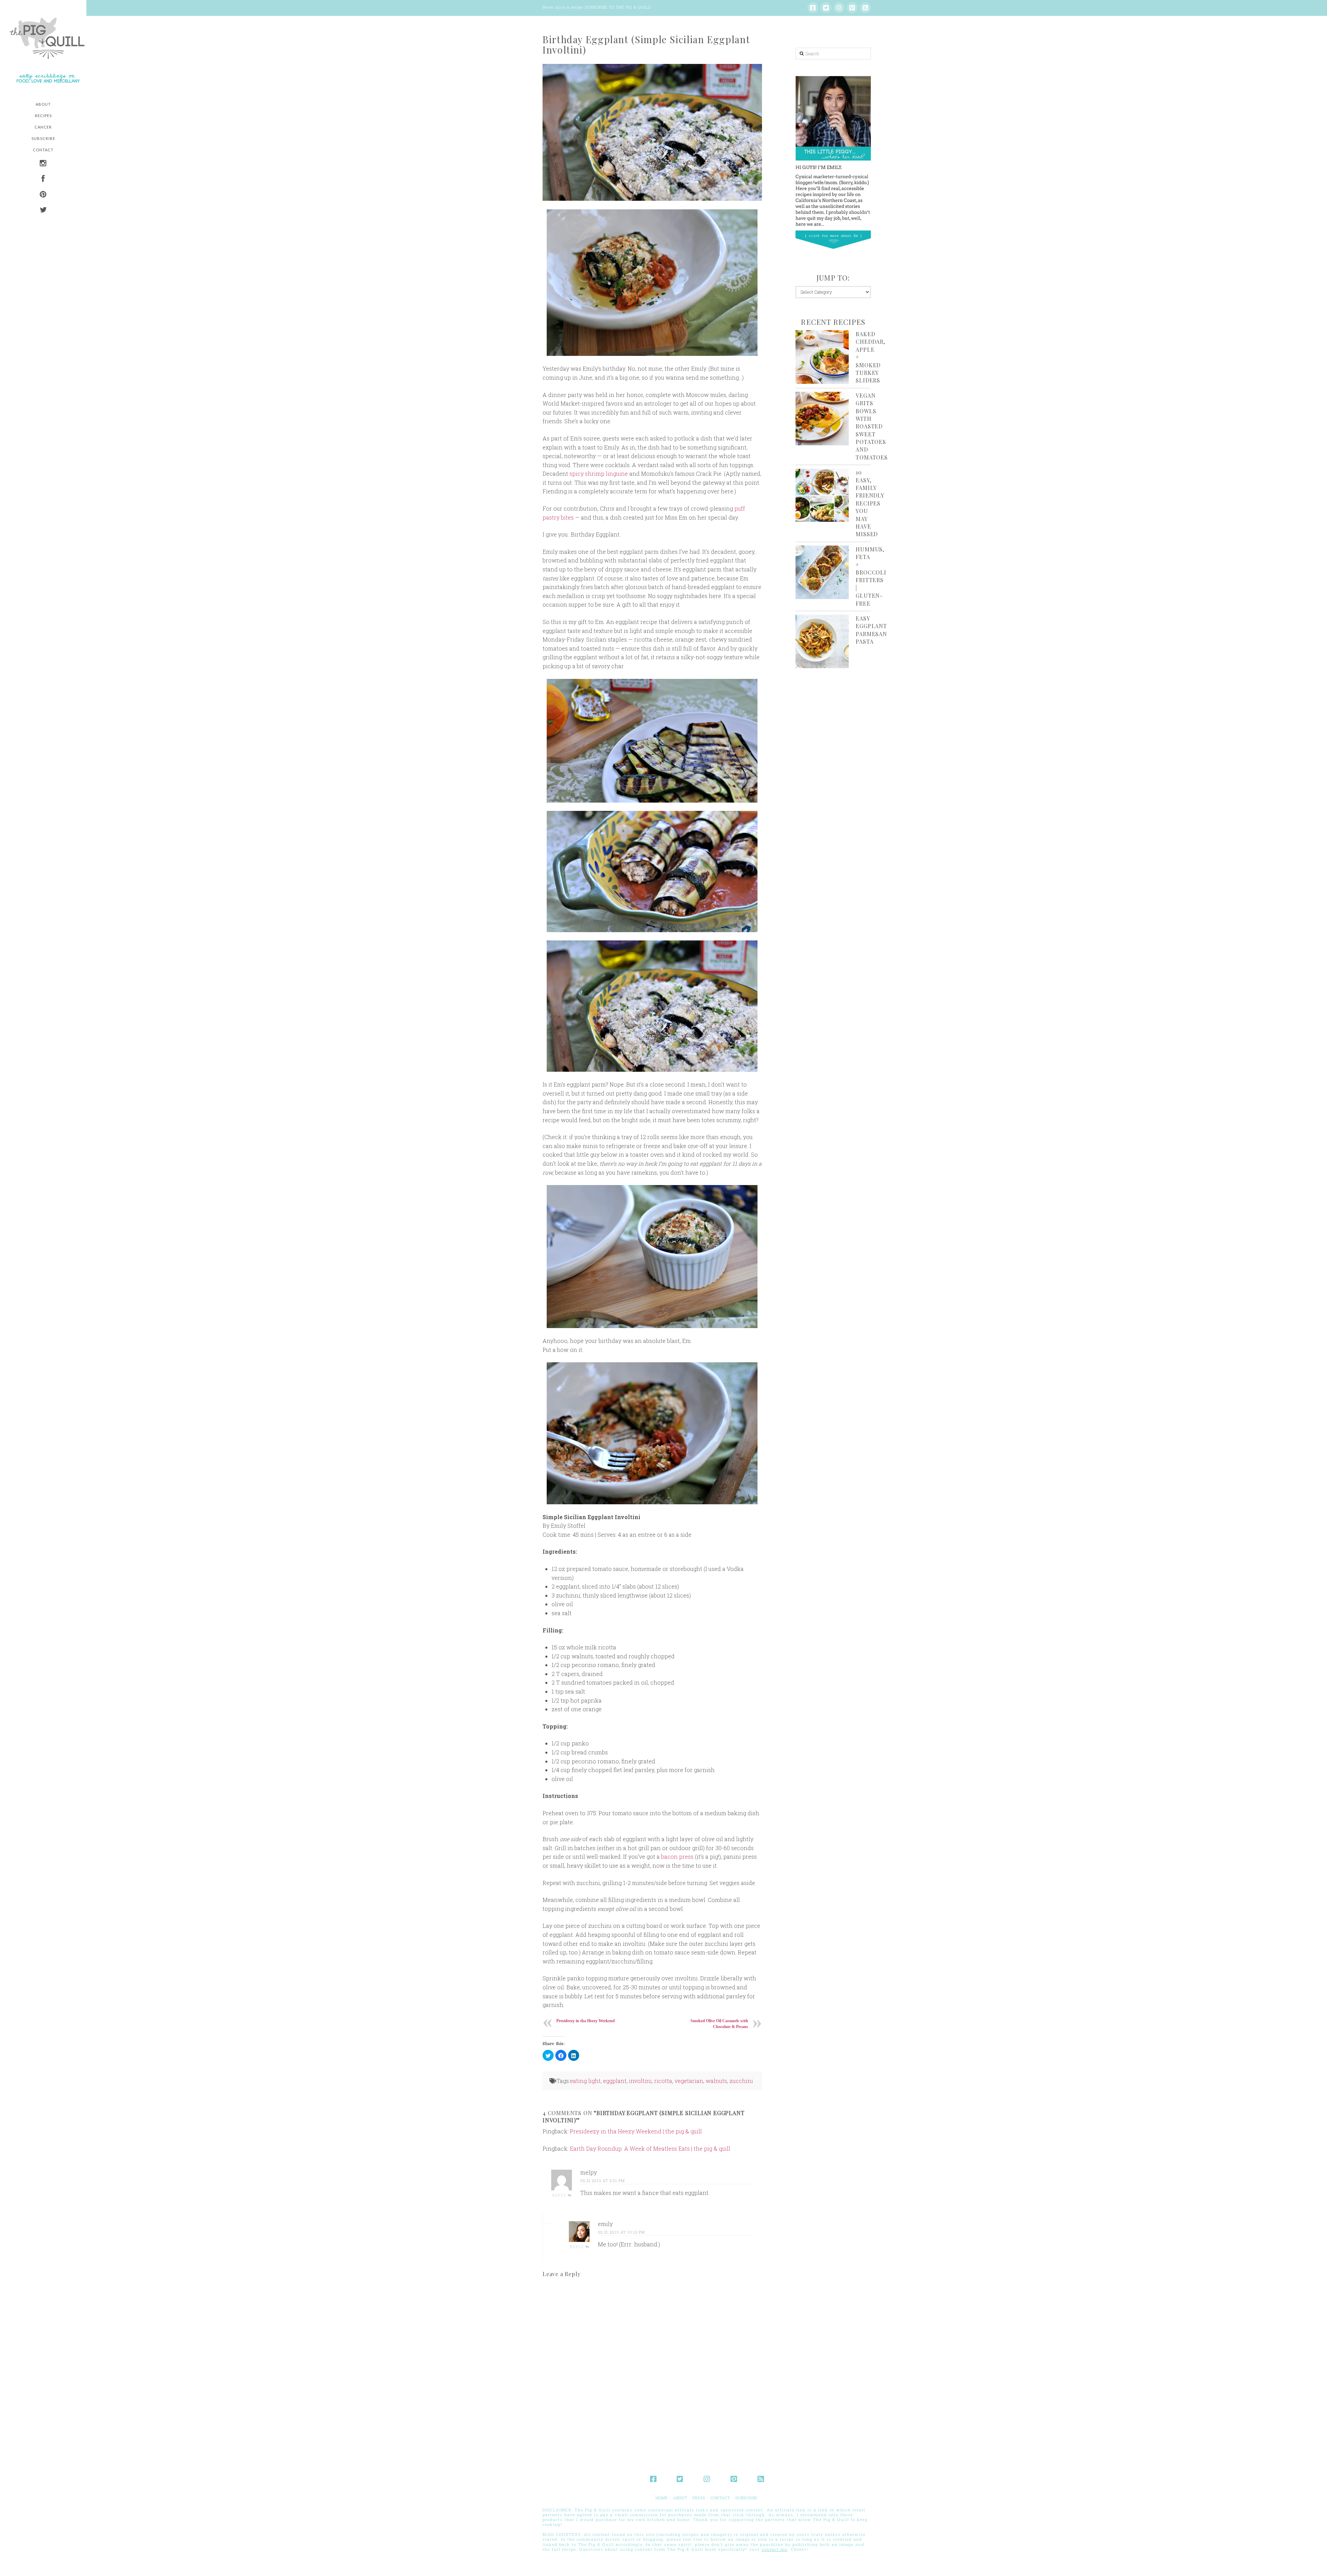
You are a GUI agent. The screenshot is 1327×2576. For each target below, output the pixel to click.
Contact (720, 2498)
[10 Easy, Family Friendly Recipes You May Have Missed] (822, 495)
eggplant (615, 2081)
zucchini (741, 2081)
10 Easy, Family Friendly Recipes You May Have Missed (870, 503)
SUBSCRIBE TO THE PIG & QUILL (618, 7)
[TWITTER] (43, 211)
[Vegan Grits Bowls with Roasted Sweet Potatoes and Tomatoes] (822, 419)
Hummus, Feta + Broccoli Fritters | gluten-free (871, 576)
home (662, 2498)
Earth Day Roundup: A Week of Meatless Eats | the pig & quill (650, 2148)
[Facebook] (813, 8)
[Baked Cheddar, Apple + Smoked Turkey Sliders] (822, 357)
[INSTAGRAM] (43, 164)
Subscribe (747, 2498)
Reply (560, 2195)
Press (699, 2498)
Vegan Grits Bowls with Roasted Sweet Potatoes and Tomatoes (872, 426)
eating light (585, 2081)
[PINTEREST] (43, 195)
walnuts (716, 2081)
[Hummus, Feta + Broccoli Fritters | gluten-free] (822, 572)
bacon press (677, 1857)
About (680, 2498)
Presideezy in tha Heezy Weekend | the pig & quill (636, 2131)
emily (605, 2224)
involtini (640, 2081)
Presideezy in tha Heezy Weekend (586, 2021)
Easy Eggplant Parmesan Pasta (871, 630)
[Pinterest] (852, 8)
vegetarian (689, 2081)
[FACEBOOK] (43, 179)
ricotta (663, 2081)
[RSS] (865, 8)
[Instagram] (839, 8)
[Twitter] (826, 8)
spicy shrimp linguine (599, 473)
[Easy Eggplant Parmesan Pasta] (822, 641)
